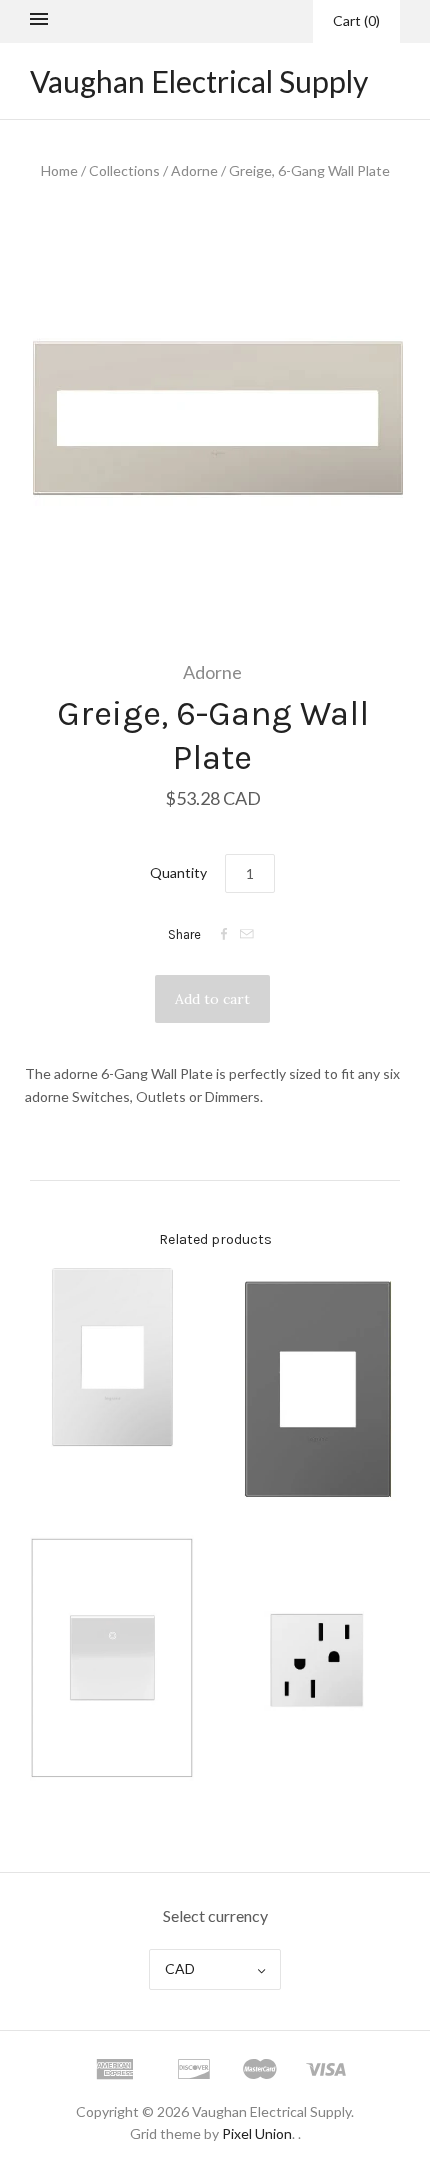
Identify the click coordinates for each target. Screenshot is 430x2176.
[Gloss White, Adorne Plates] (112, 1357)
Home (59, 170)
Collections (124, 170)
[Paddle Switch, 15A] (112, 1657)
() (356, 20)
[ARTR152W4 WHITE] (317, 1658)
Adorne (194, 170)
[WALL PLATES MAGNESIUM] (317, 1389)
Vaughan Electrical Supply (199, 81)
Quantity (178, 872)
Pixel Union (257, 2133)
